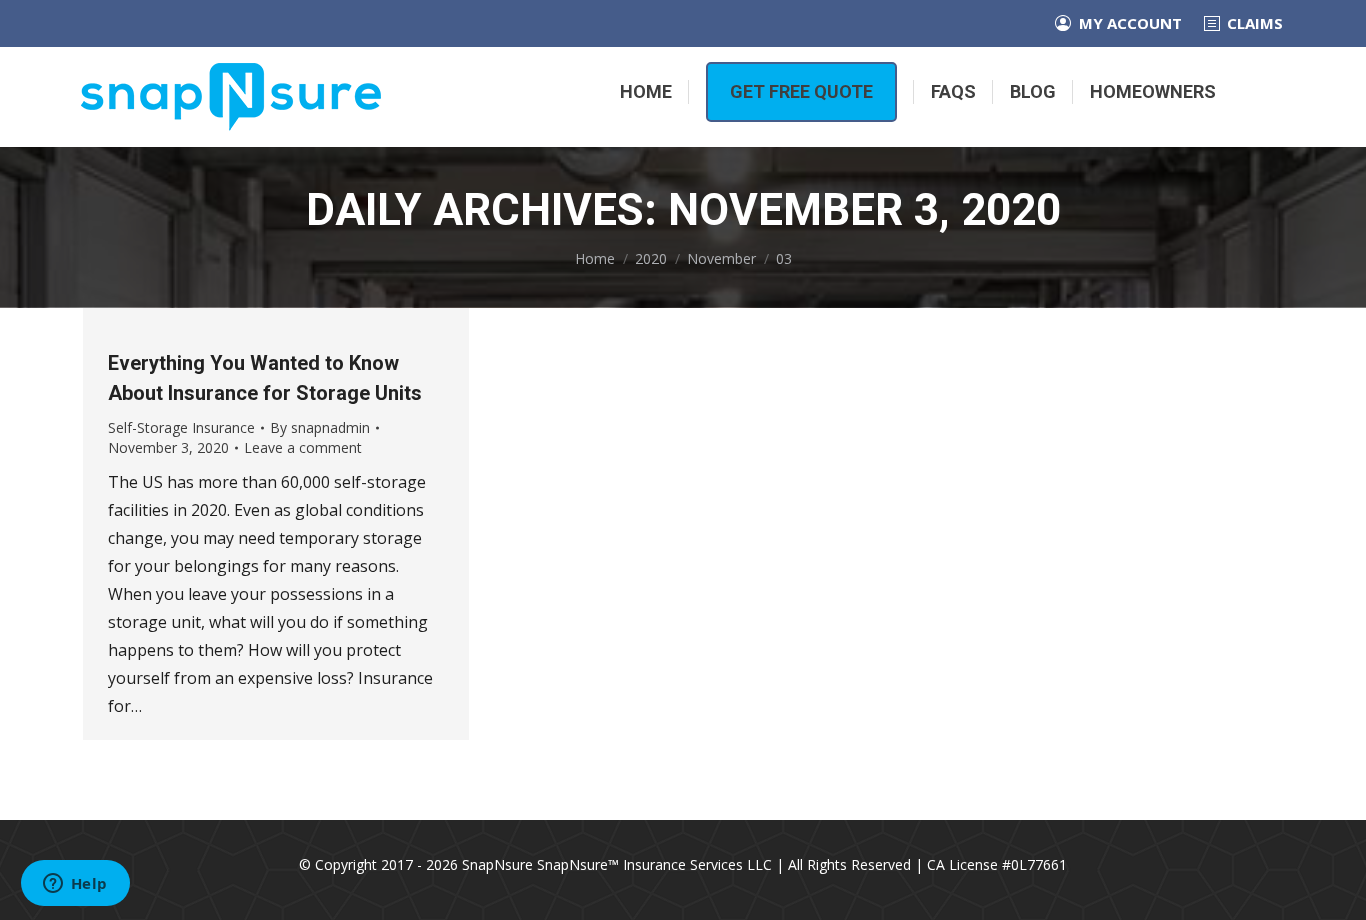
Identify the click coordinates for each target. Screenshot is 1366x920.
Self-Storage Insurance (181, 427)
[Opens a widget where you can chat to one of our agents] (75, 885)
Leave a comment (303, 447)
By (320, 427)
